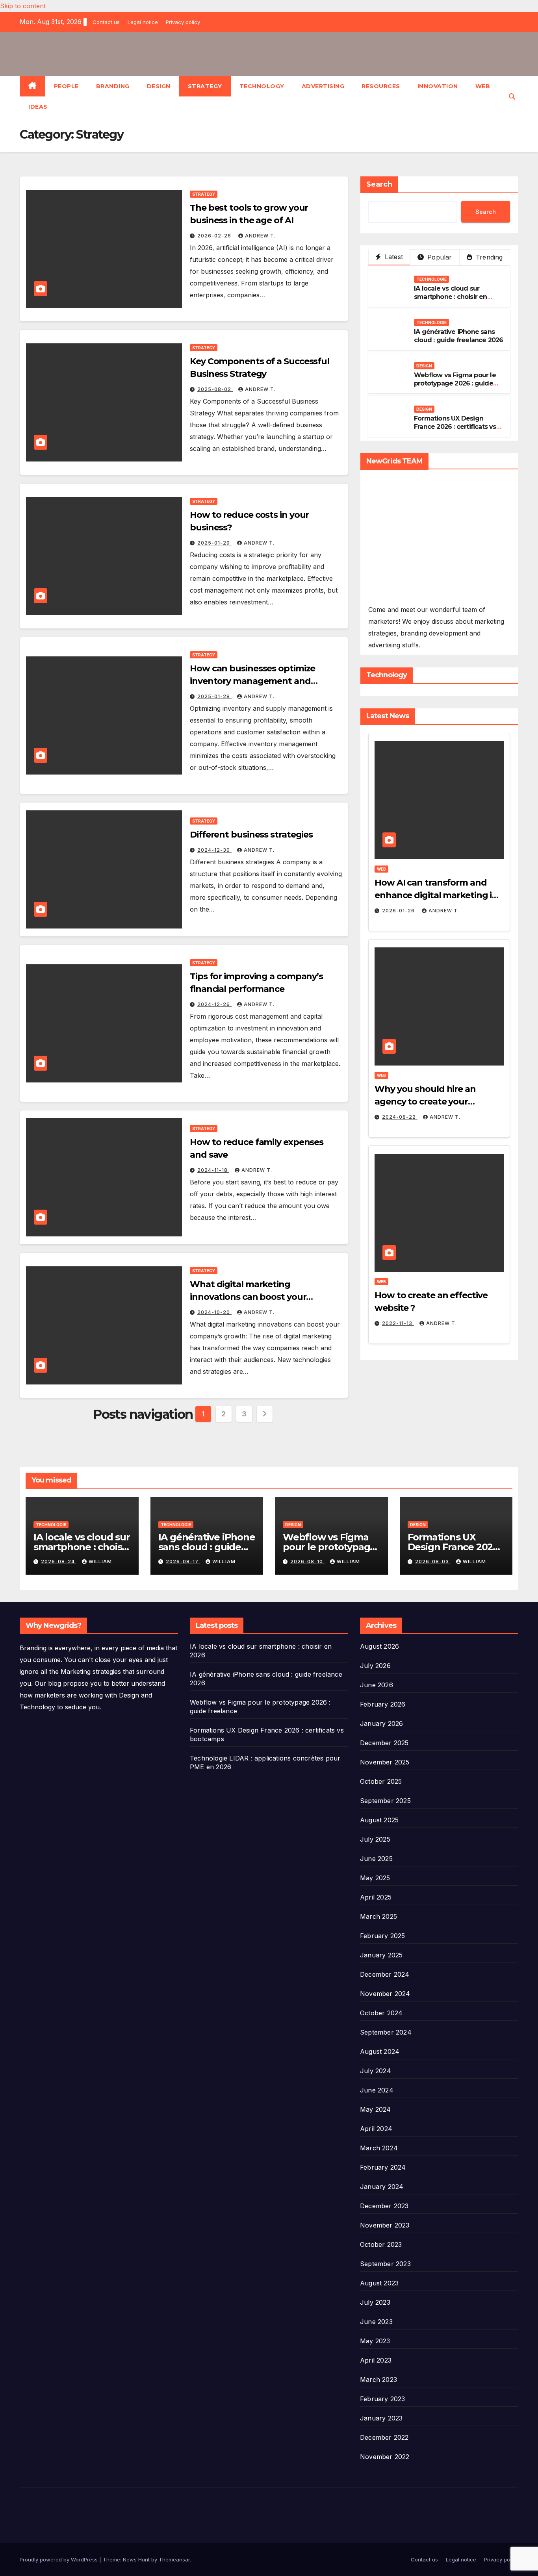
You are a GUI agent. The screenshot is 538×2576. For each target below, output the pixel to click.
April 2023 (376, 2360)
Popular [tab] (439, 257)
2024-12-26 (214, 1004)
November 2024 (385, 1994)
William (100, 1561)
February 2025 (383, 1936)
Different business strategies (251, 835)
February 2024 (383, 2167)
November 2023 (385, 2225)
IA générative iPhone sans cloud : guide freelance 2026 (459, 336)
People (66, 86)
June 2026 (377, 1685)
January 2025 (381, 1955)
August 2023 (379, 2283)
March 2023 (378, 2380)
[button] (512, 96)
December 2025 (384, 1743)
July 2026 (375, 1666)
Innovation (438, 86)
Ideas (38, 107)
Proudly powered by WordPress (59, 2559)
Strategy (205, 86)
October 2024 (381, 2013)
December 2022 (384, 2437)
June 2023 (376, 2322)
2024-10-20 (214, 1312)
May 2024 (376, 2109)
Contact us (106, 22)
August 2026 (379, 1646)
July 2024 (376, 2071)
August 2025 (379, 1820)
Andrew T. (260, 236)
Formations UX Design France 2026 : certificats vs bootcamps (455, 427)
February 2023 (383, 2399)
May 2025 (375, 1878)
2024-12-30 (214, 850)
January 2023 (381, 2418)
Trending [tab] (488, 257)
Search (379, 184)
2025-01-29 (214, 543)
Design (159, 86)
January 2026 (381, 1724)
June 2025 (376, 1859)
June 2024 (377, 2090)
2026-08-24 (59, 1561)
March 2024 (379, 2148)
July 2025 (375, 1839)
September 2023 (385, 2264)
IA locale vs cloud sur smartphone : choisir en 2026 (451, 297)
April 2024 (376, 2129)
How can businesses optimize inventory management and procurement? (252, 681)
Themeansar (174, 2559)
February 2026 (383, 1704)
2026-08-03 (433, 1561)
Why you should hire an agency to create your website (425, 1102)
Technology (262, 86)
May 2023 (375, 2341)
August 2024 (380, 2052)
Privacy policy (183, 22)
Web (483, 86)
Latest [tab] (393, 257)
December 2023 (384, 2206)
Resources (381, 86)
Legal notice (143, 22)
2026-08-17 (183, 1561)
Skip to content (23, 6)
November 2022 (385, 2457)
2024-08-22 (400, 1117)
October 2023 (381, 2244)
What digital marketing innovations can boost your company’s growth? (248, 1297)
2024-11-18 (213, 1170)
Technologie (431, 279)
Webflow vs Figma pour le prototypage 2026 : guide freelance (455, 383)
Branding (113, 86)
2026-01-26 (399, 911)
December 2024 (385, 1974)
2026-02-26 (215, 236)
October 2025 (381, 1781)
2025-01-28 (214, 696)
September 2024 (386, 2032)
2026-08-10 (307, 1561)
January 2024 (382, 2187)
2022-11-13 (398, 1323)
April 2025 (376, 1897)
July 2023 (375, 2302)
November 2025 (385, 1762)
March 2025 (378, 1916)
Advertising (323, 86)
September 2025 (385, 1801)
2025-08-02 (215, 389)
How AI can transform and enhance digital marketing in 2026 (436, 895)
